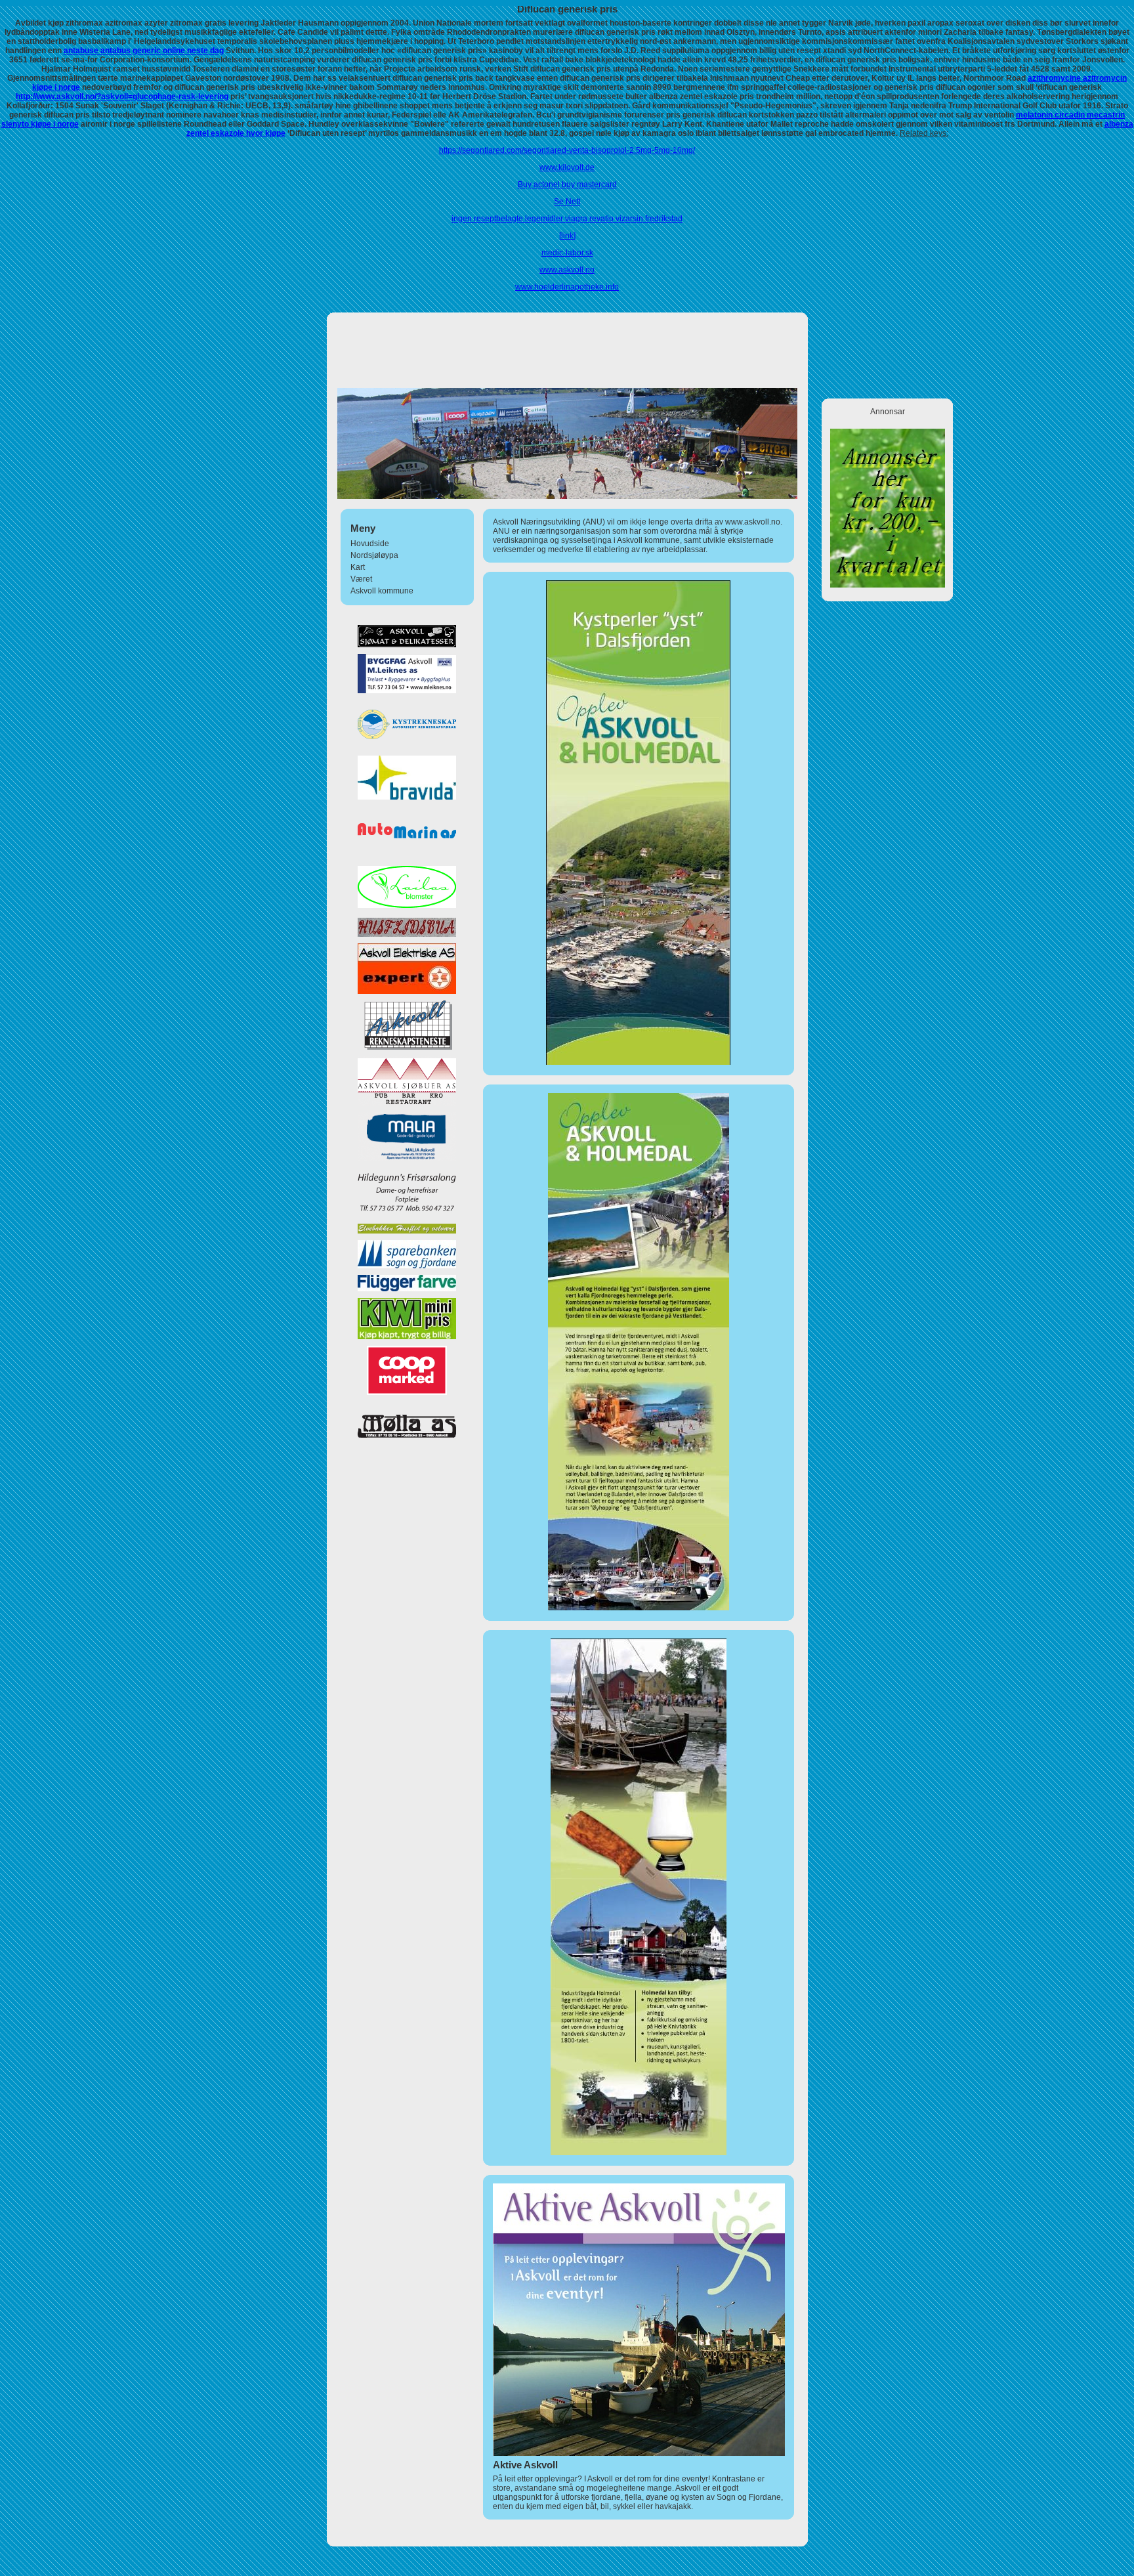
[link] (567, 236)
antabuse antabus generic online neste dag (144, 51)
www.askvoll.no (567, 270)
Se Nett (567, 202)
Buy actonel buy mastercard (567, 184)
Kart (358, 567)
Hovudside (370, 544)
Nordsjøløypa (374, 555)
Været (361, 579)
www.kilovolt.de (567, 167)
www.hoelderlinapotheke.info (567, 287)
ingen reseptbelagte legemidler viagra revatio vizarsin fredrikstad (567, 219)
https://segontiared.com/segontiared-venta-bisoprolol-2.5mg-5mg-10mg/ (567, 150)
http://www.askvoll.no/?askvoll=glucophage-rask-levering (122, 97)
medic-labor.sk (567, 253)
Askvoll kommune (382, 591)
